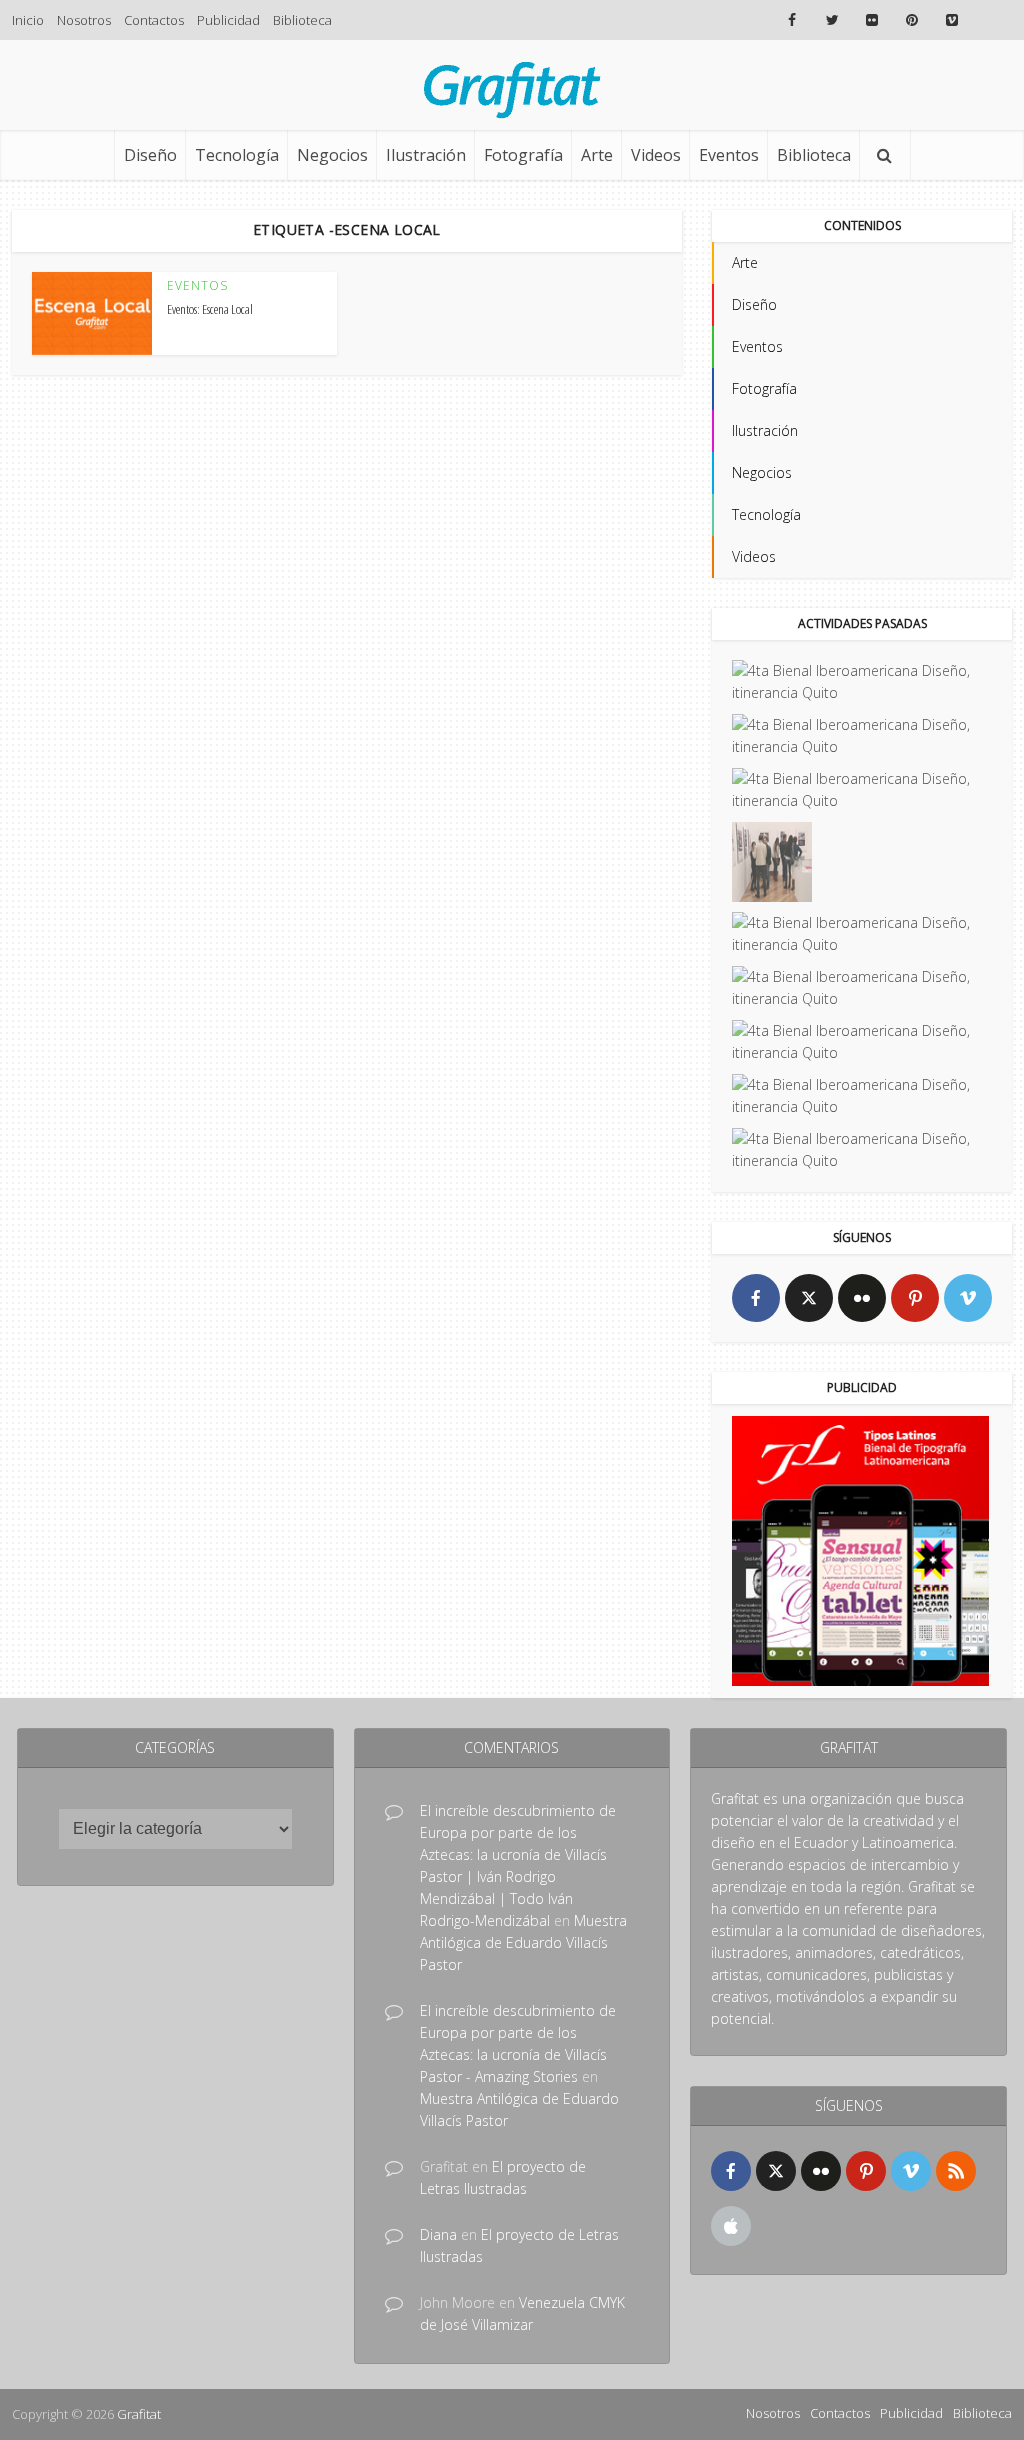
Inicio (28, 20)
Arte (597, 155)
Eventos (729, 155)
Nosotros (84, 20)
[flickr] (862, 1298)
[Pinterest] (915, 1298)
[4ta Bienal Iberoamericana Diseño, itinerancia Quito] (862, 682)
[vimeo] (968, 1298)
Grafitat (139, 2414)
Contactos (154, 20)
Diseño (150, 155)
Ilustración (426, 155)
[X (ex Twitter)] (809, 1298)
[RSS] (956, 2171)
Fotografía (523, 155)
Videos (656, 155)
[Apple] (731, 2226)
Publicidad (228, 20)
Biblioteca (302, 20)
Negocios (332, 155)
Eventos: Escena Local (210, 309)
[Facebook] (756, 1298)
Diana (438, 2234)
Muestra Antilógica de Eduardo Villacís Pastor (523, 1942)
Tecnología (237, 155)
